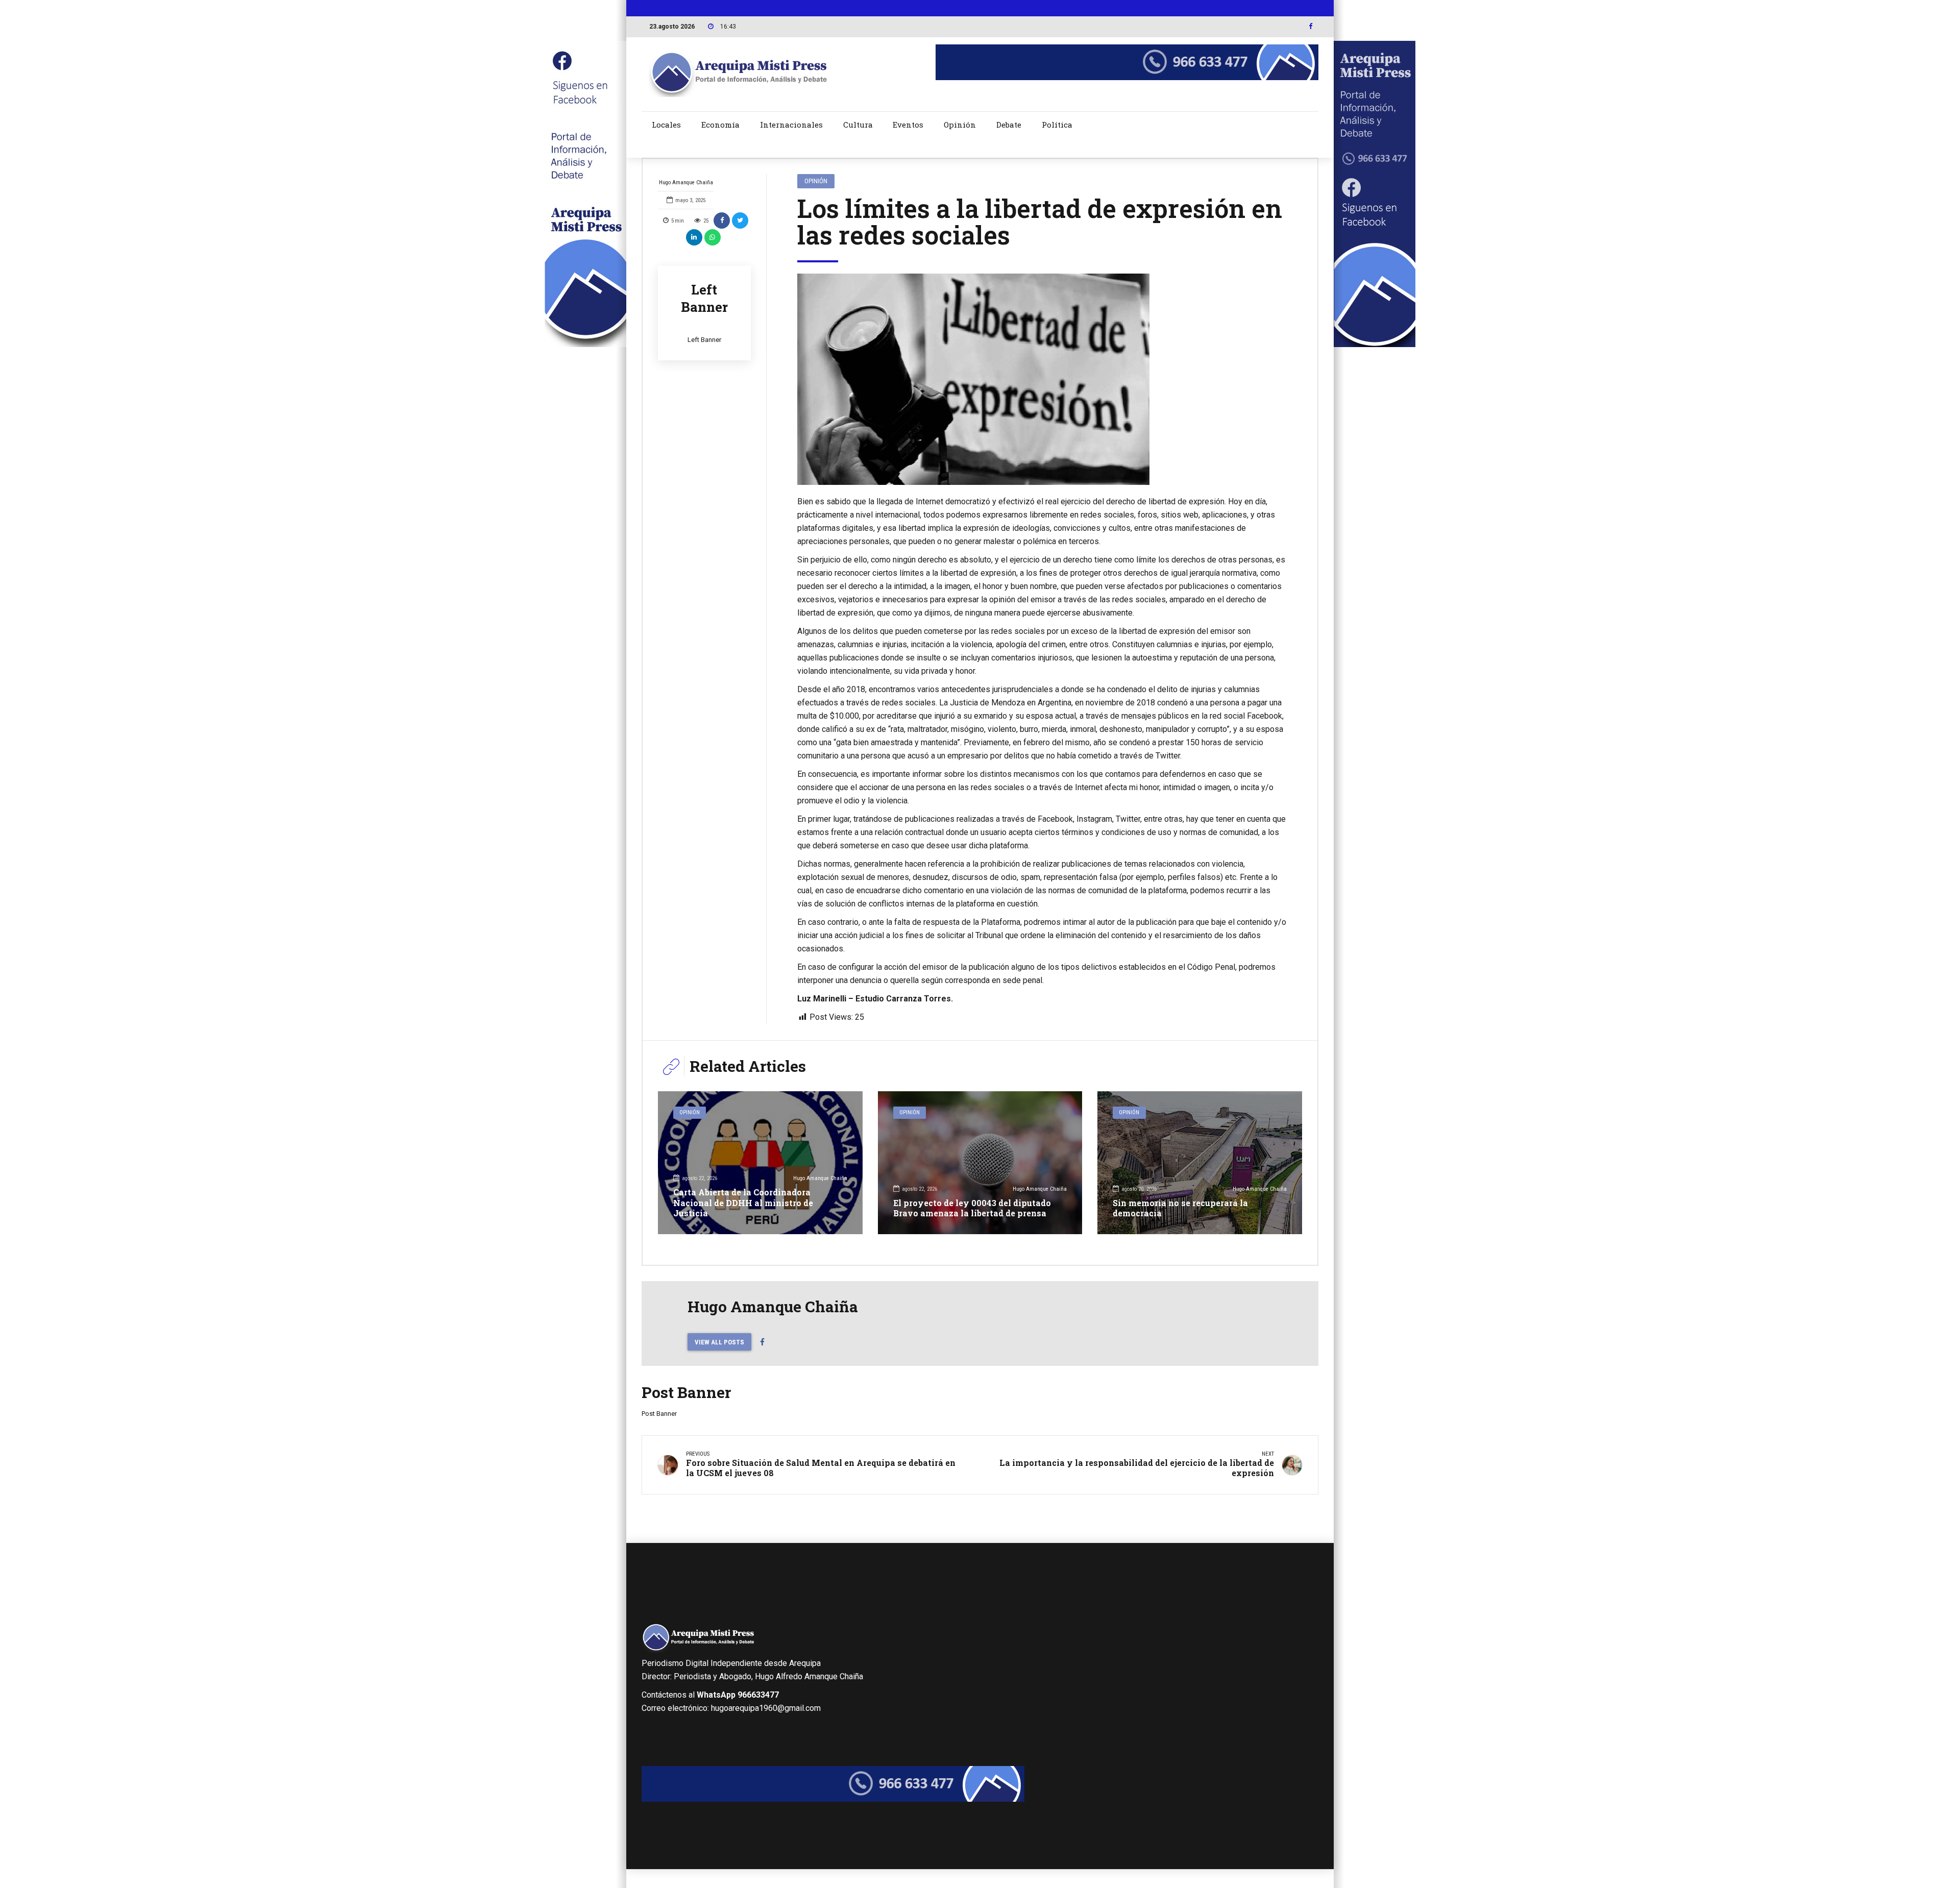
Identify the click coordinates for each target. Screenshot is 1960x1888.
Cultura (858, 125)
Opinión (960, 125)
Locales (666, 125)
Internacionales (791, 125)
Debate (1009, 125)
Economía (720, 125)
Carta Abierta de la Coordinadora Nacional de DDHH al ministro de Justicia (743, 1203)
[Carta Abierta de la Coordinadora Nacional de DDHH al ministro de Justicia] (760, 1163)
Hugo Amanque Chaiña (686, 182)
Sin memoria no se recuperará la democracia (1180, 1208)
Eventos (908, 125)
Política (1057, 125)
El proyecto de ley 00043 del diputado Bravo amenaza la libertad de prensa (972, 1208)
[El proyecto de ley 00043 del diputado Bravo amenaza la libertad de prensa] (980, 1163)
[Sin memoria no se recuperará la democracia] (1200, 1163)
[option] (1042, 379)
